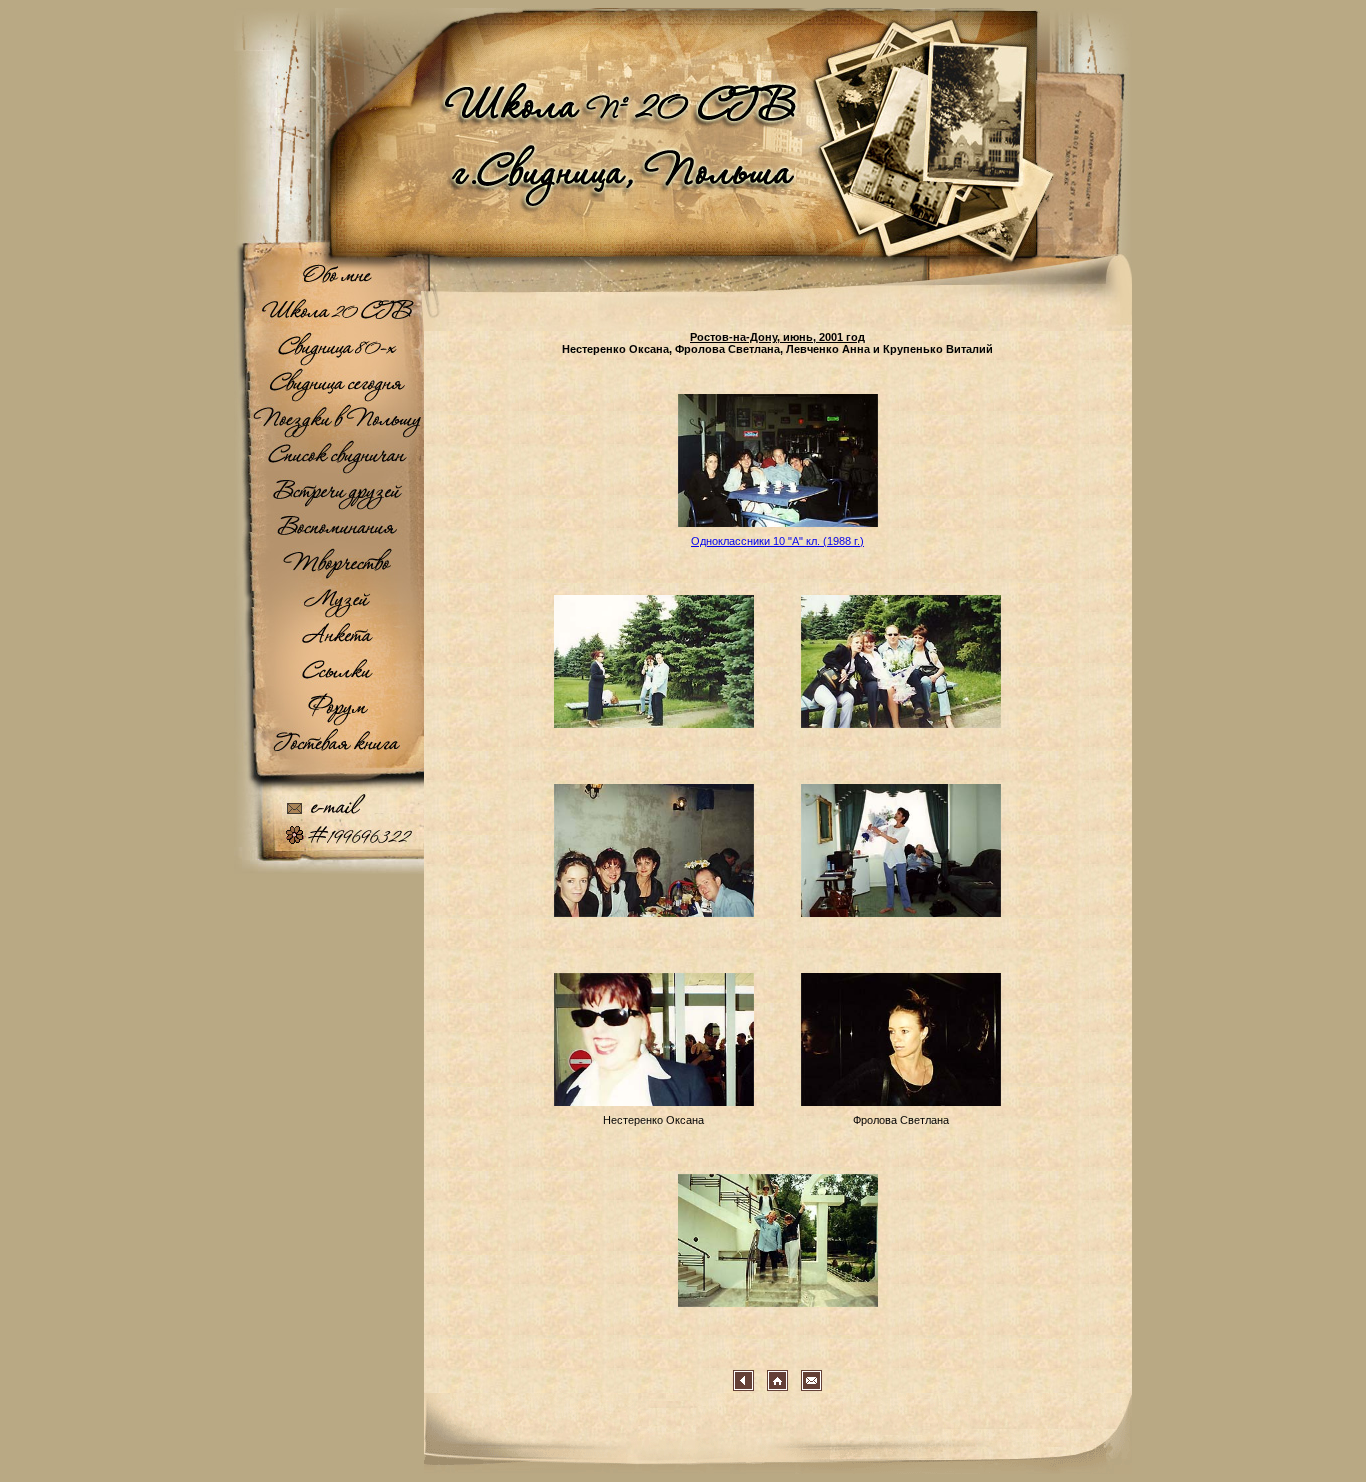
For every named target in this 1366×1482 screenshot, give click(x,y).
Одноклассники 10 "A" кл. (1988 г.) (777, 541)
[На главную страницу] (683, 250)
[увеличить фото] (778, 531)
